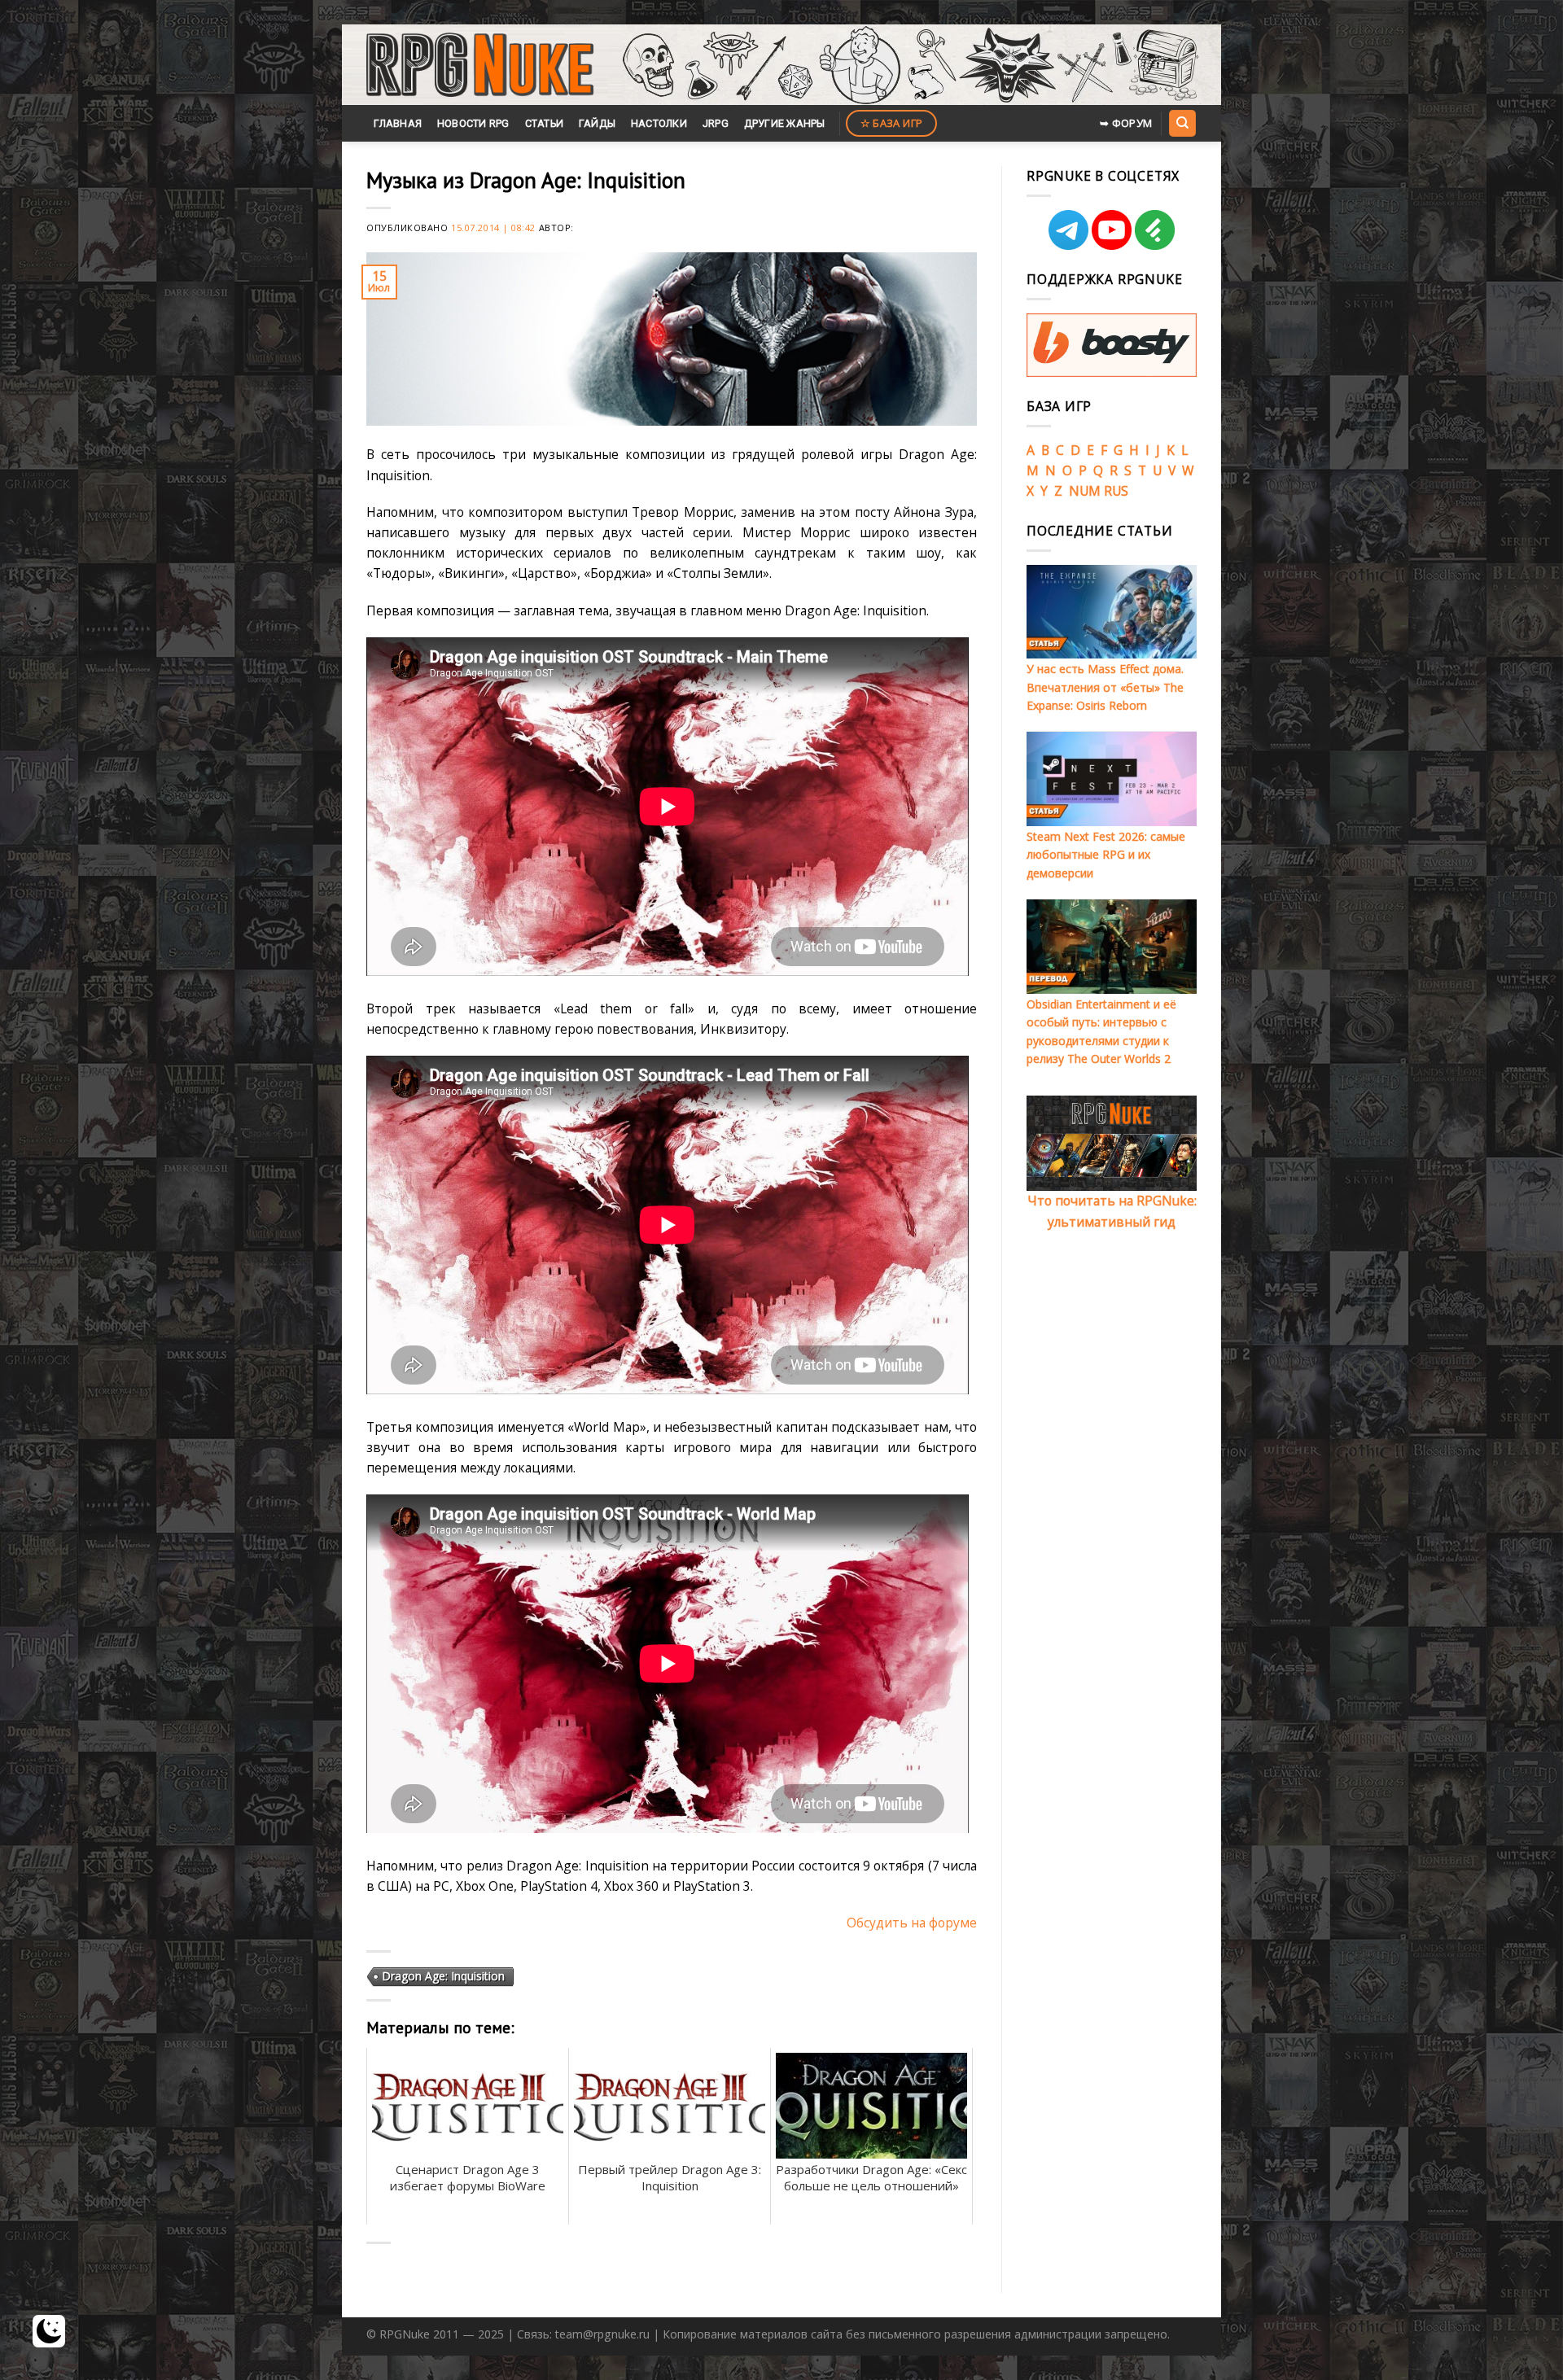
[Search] (1182, 123)
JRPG (716, 123)
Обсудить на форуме (912, 1923)
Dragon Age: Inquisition (443, 1976)
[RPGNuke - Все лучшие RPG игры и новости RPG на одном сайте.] (480, 65)
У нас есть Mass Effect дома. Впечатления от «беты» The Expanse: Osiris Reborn (1105, 687)
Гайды (597, 123)
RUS (1116, 491)
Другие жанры (785, 123)
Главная (398, 123)
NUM (1085, 491)
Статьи (545, 123)
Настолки (659, 123)
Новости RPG (473, 123)
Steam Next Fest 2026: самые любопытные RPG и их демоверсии (1106, 855)
